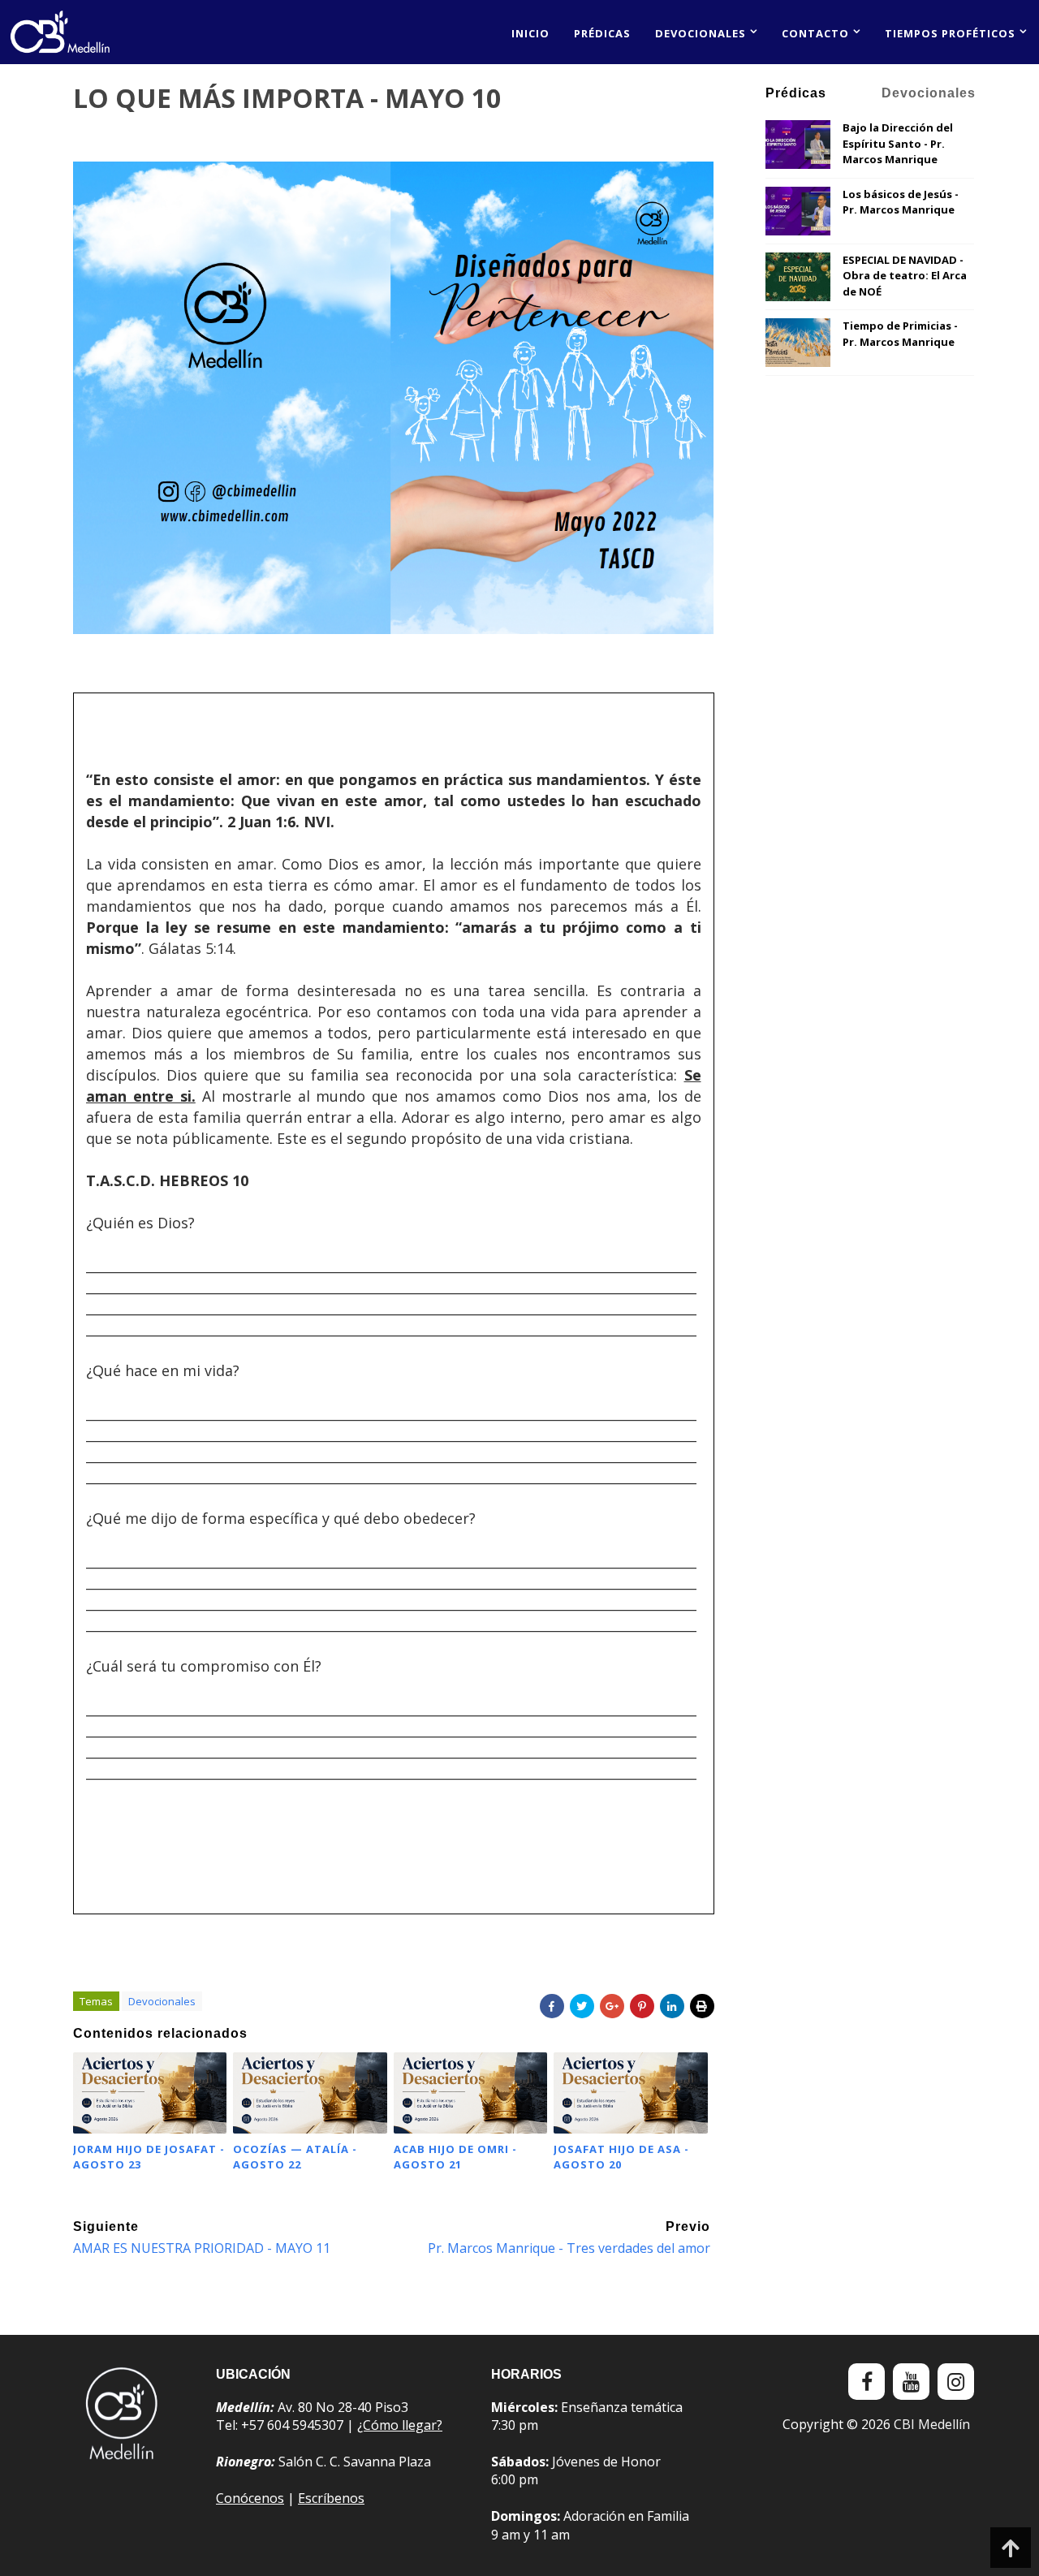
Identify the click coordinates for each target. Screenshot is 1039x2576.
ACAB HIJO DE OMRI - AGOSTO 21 (455, 2156)
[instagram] (956, 2382)
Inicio (530, 33)
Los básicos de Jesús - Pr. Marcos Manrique (901, 202)
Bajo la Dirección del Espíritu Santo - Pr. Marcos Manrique (898, 143)
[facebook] (867, 2382)
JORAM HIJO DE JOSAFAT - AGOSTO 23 (149, 2156)
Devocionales (701, 33)
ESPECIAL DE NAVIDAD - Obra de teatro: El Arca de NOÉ (905, 276)
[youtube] (911, 2382)
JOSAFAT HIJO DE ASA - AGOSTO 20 (621, 2156)
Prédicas (602, 33)
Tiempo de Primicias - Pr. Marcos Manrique (900, 334)
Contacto (815, 33)
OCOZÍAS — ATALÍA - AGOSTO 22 (295, 2156)
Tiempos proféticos (950, 33)
